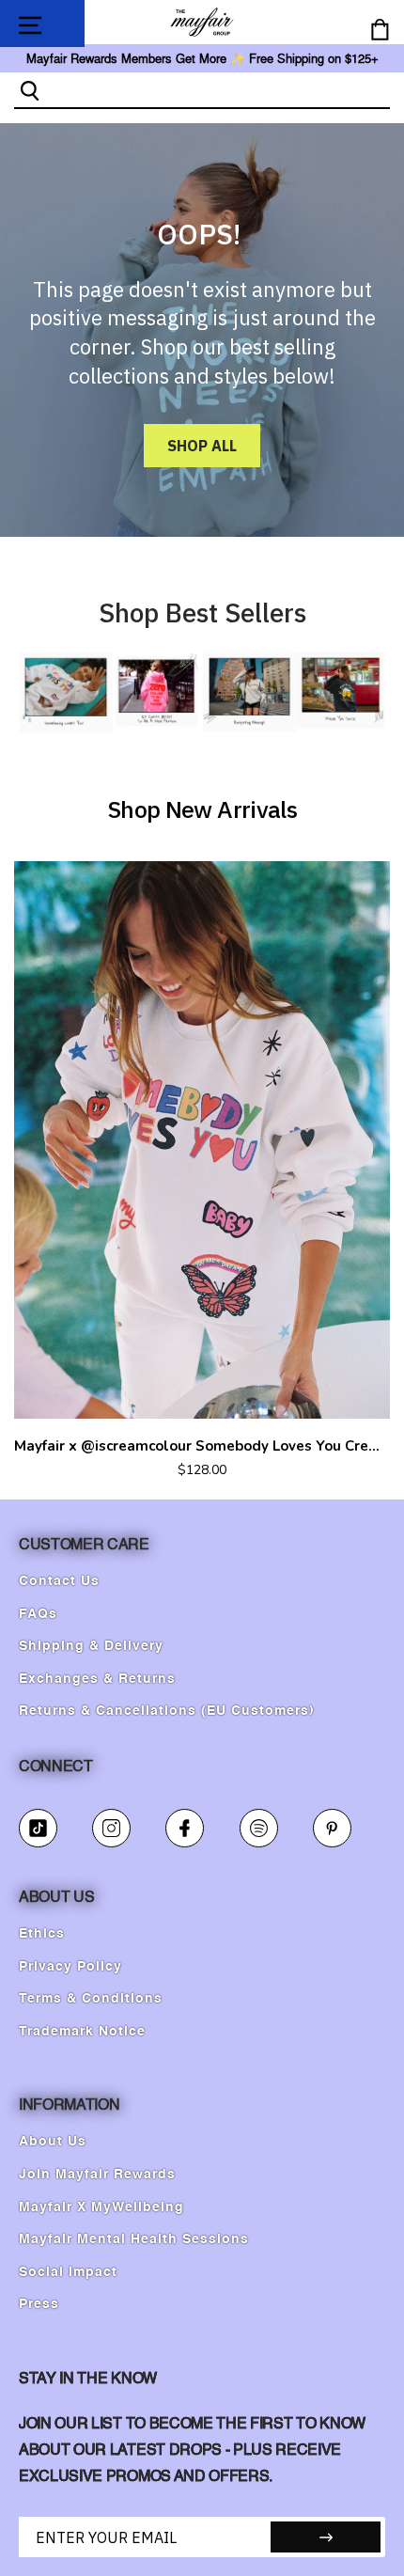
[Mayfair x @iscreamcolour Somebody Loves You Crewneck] (202, 1139)
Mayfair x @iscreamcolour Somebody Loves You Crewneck (202, 1446)
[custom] (38, 1828)
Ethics (42, 1934)
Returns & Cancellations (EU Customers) (167, 1711)
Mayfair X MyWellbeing (101, 2207)
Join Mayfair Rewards (97, 2175)
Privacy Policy (70, 1967)
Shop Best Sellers (202, 613)
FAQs (38, 1614)
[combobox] (218, 90)
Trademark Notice (82, 2032)
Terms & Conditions (91, 1999)
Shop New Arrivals (202, 809)
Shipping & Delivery (91, 1646)
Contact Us (59, 1581)
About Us (53, 2142)
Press (39, 2304)
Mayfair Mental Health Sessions (134, 2239)
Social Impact (68, 2272)
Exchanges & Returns (97, 1679)
